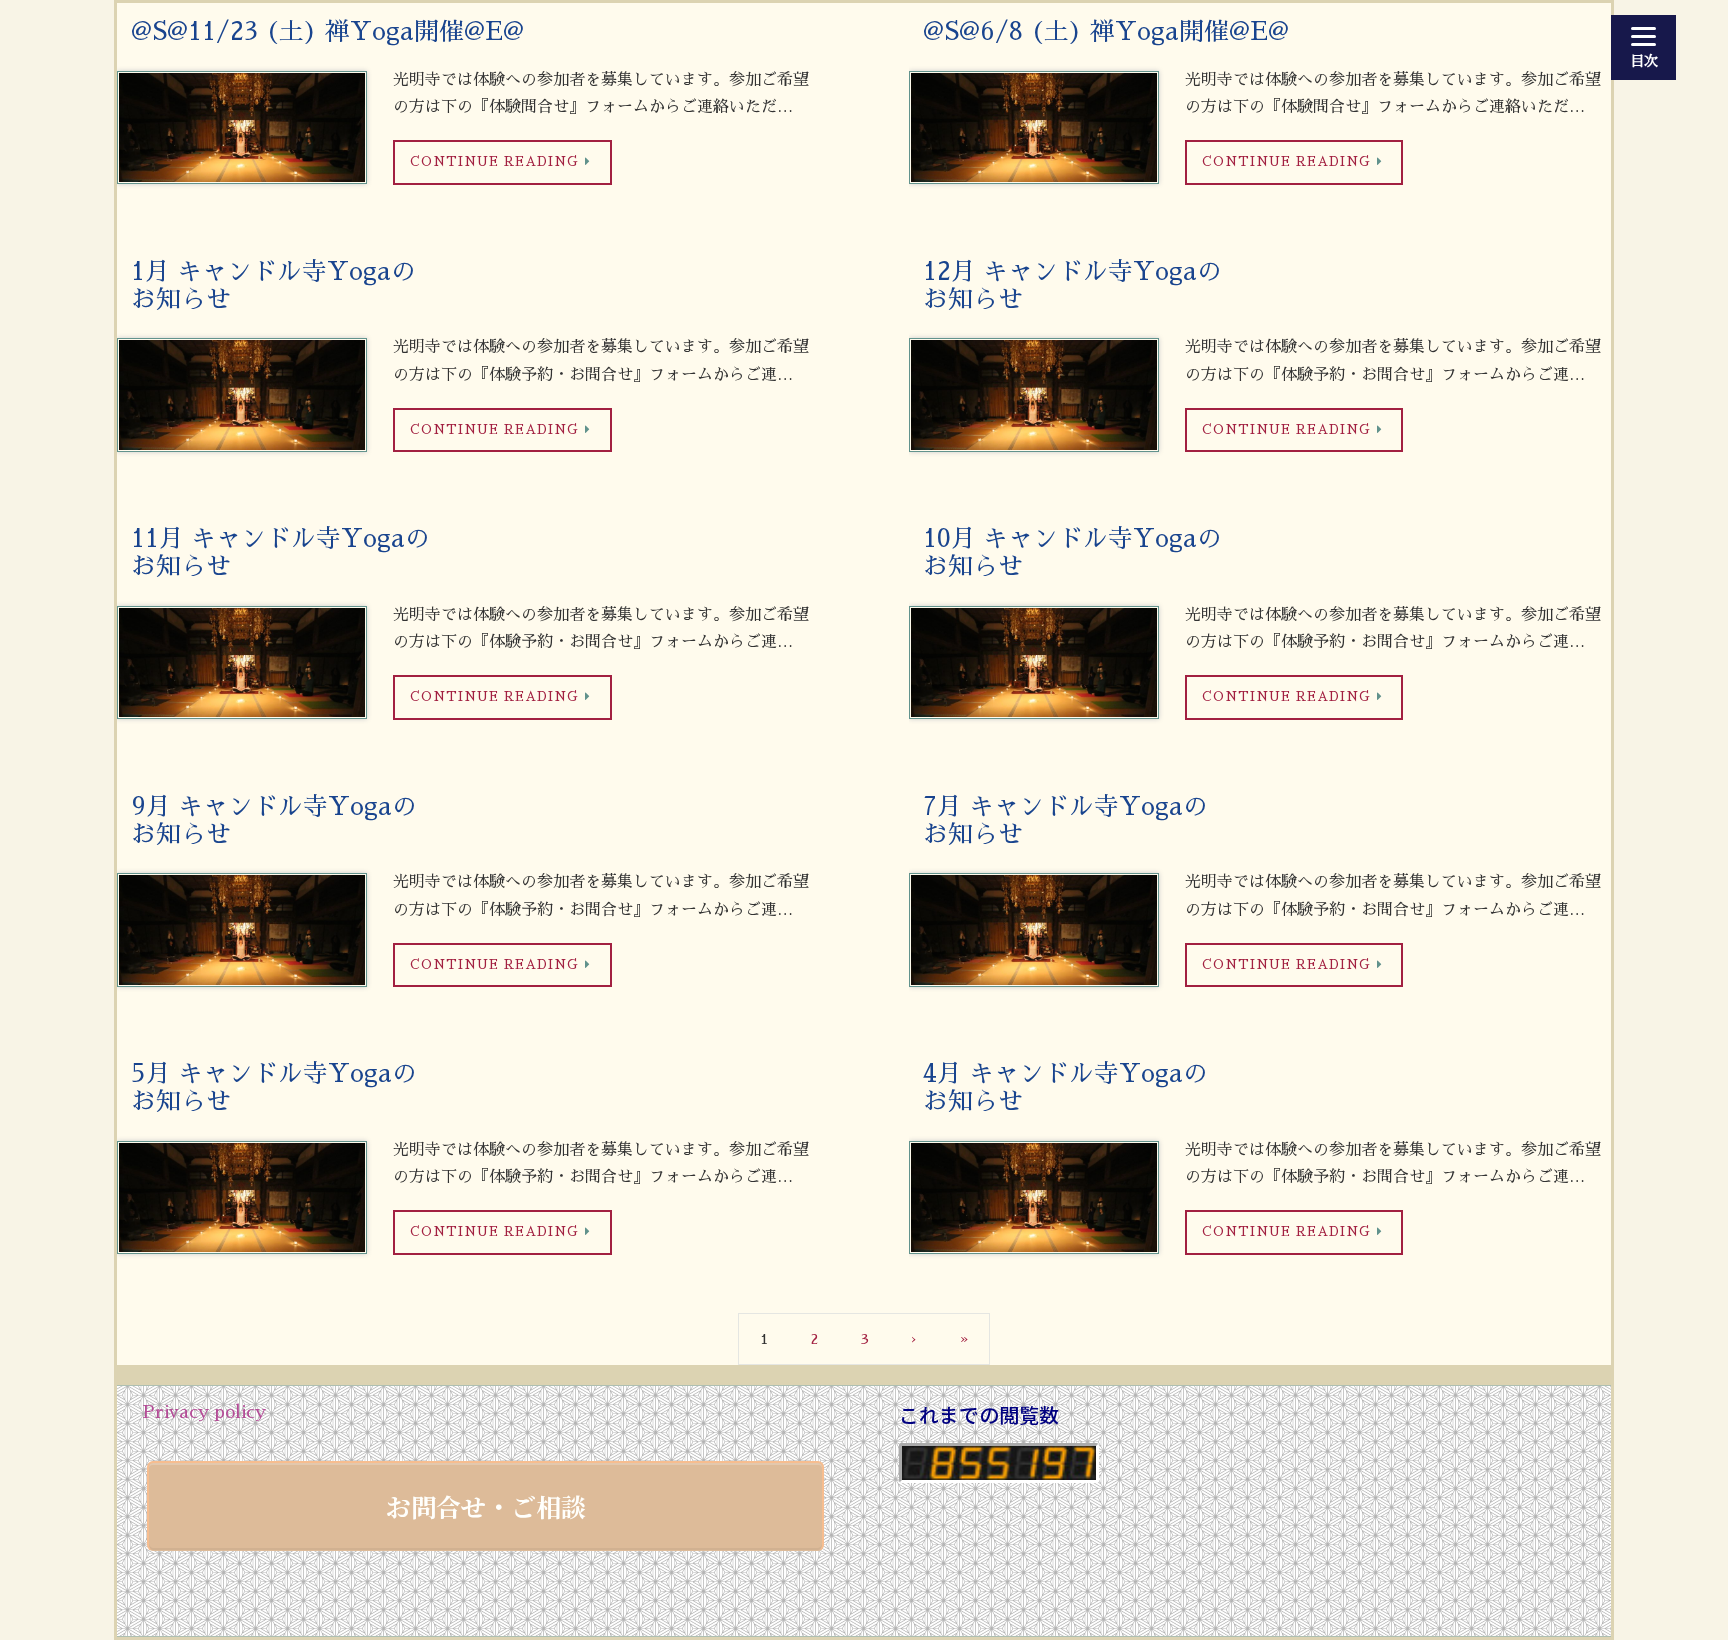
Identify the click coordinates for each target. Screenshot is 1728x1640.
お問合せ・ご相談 (486, 1506)
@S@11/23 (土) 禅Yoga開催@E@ (327, 31)
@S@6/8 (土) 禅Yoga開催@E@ (1106, 31)
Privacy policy (204, 1412)
